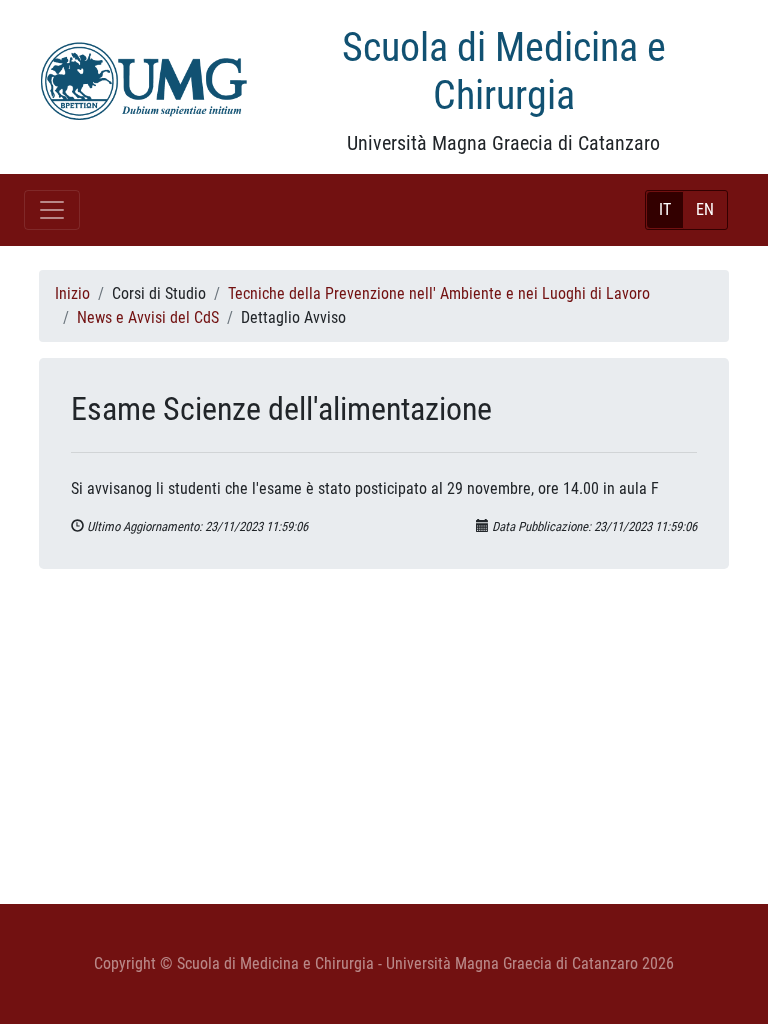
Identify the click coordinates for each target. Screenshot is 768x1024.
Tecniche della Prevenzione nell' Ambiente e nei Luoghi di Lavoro (439, 293)
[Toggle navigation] (52, 210)
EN (705, 209)
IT (665, 209)
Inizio (72, 293)
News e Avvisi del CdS (148, 317)
